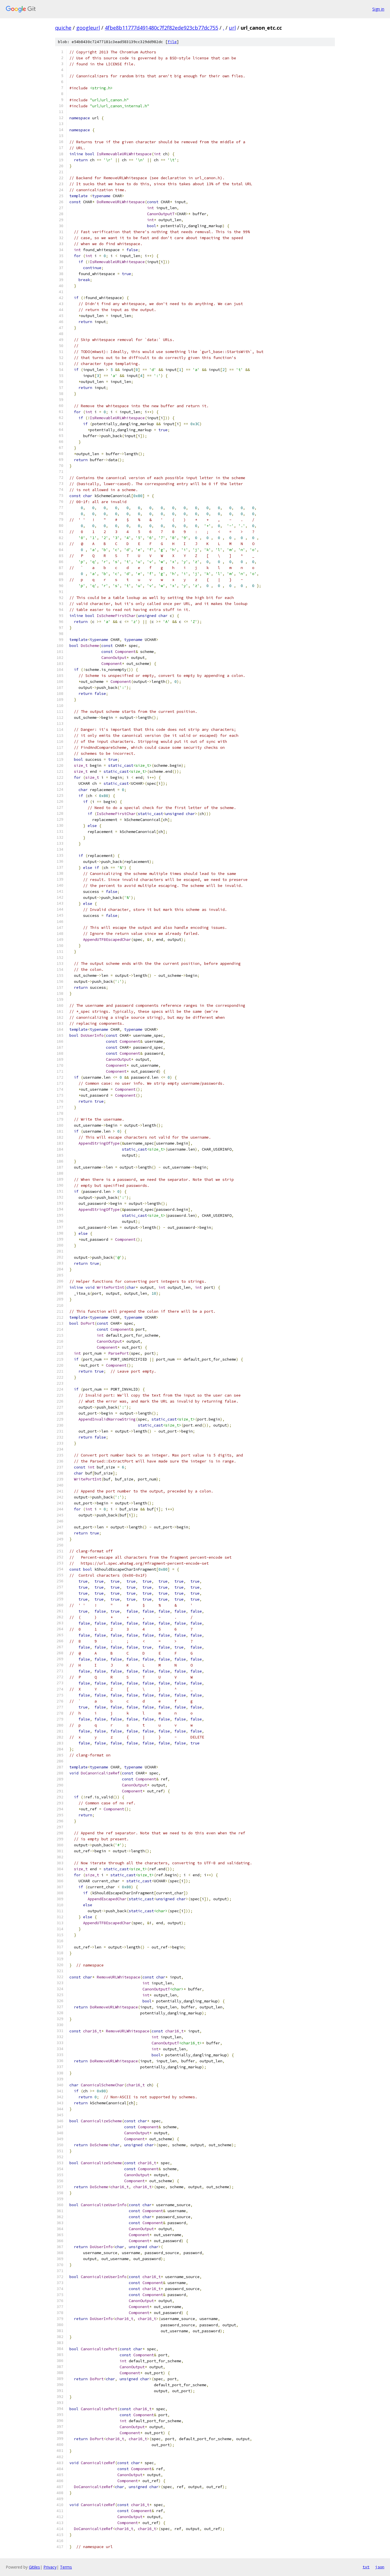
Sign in (378, 9)
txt (366, 2567)
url (232, 28)
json (380, 2567)
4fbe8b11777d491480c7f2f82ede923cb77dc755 (161, 28)
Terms (66, 2567)
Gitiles (34, 2567)
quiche (63, 28)
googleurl (88, 28)
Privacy (50, 2567)
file (172, 42)
